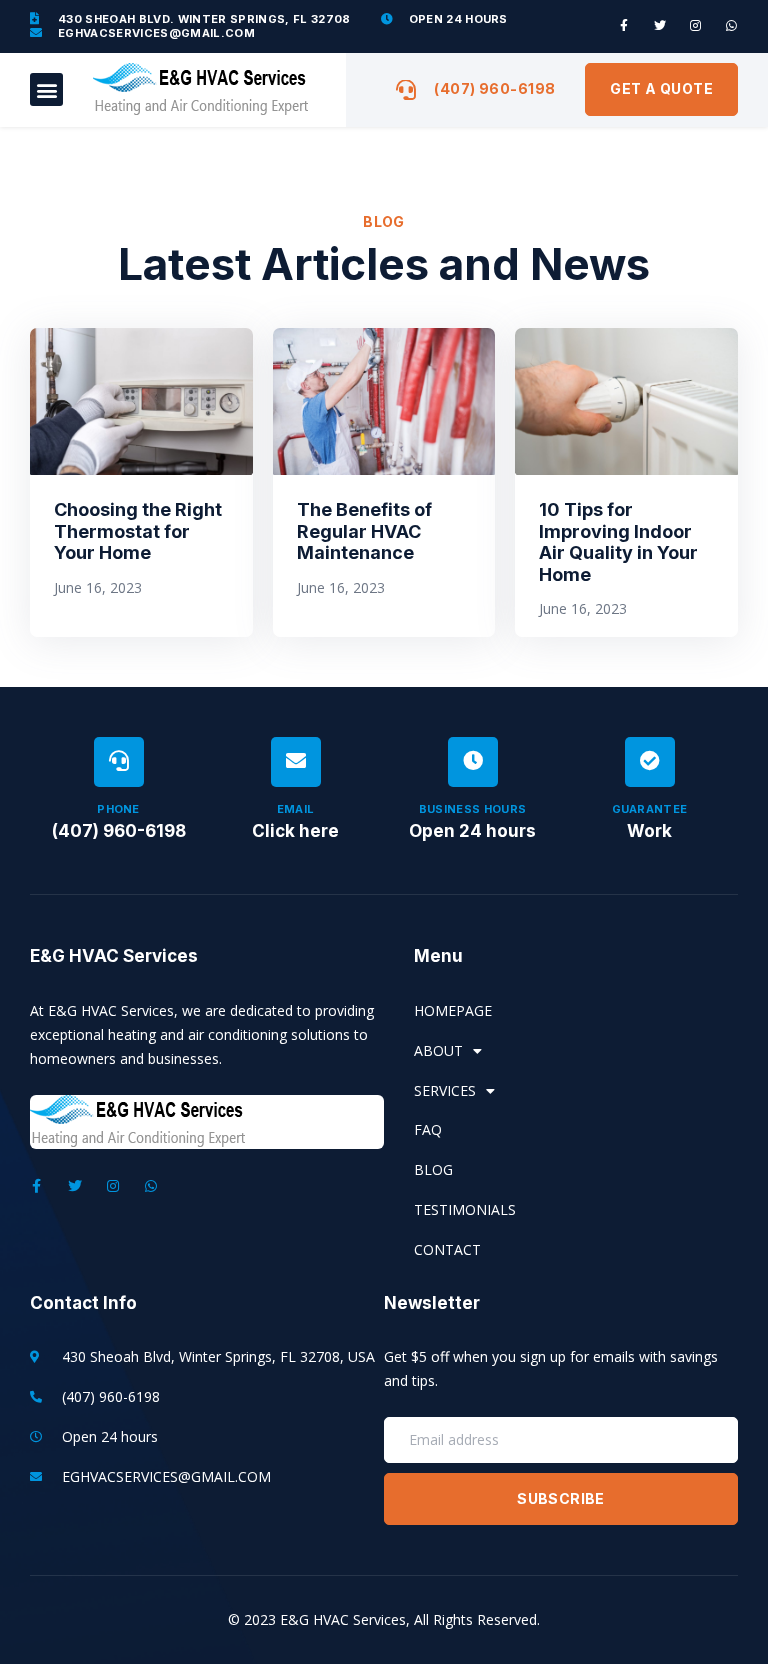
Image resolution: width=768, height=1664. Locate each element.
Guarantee (650, 809)
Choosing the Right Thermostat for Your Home (138, 531)
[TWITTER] (660, 26)
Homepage (453, 1010)
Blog (433, 1169)
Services (445, 1090)
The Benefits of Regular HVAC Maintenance (364, 531)
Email (296, 809)
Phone (118, 809)
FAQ (428, 1129)
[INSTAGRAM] (696, 26)
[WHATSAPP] (732, 26)
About (438, 1050)
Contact (447, 1249)
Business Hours (473, 809)
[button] (46, 89)
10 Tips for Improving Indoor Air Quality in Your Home (618, 542)
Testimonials (465, 1209)
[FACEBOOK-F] (624, 26)
